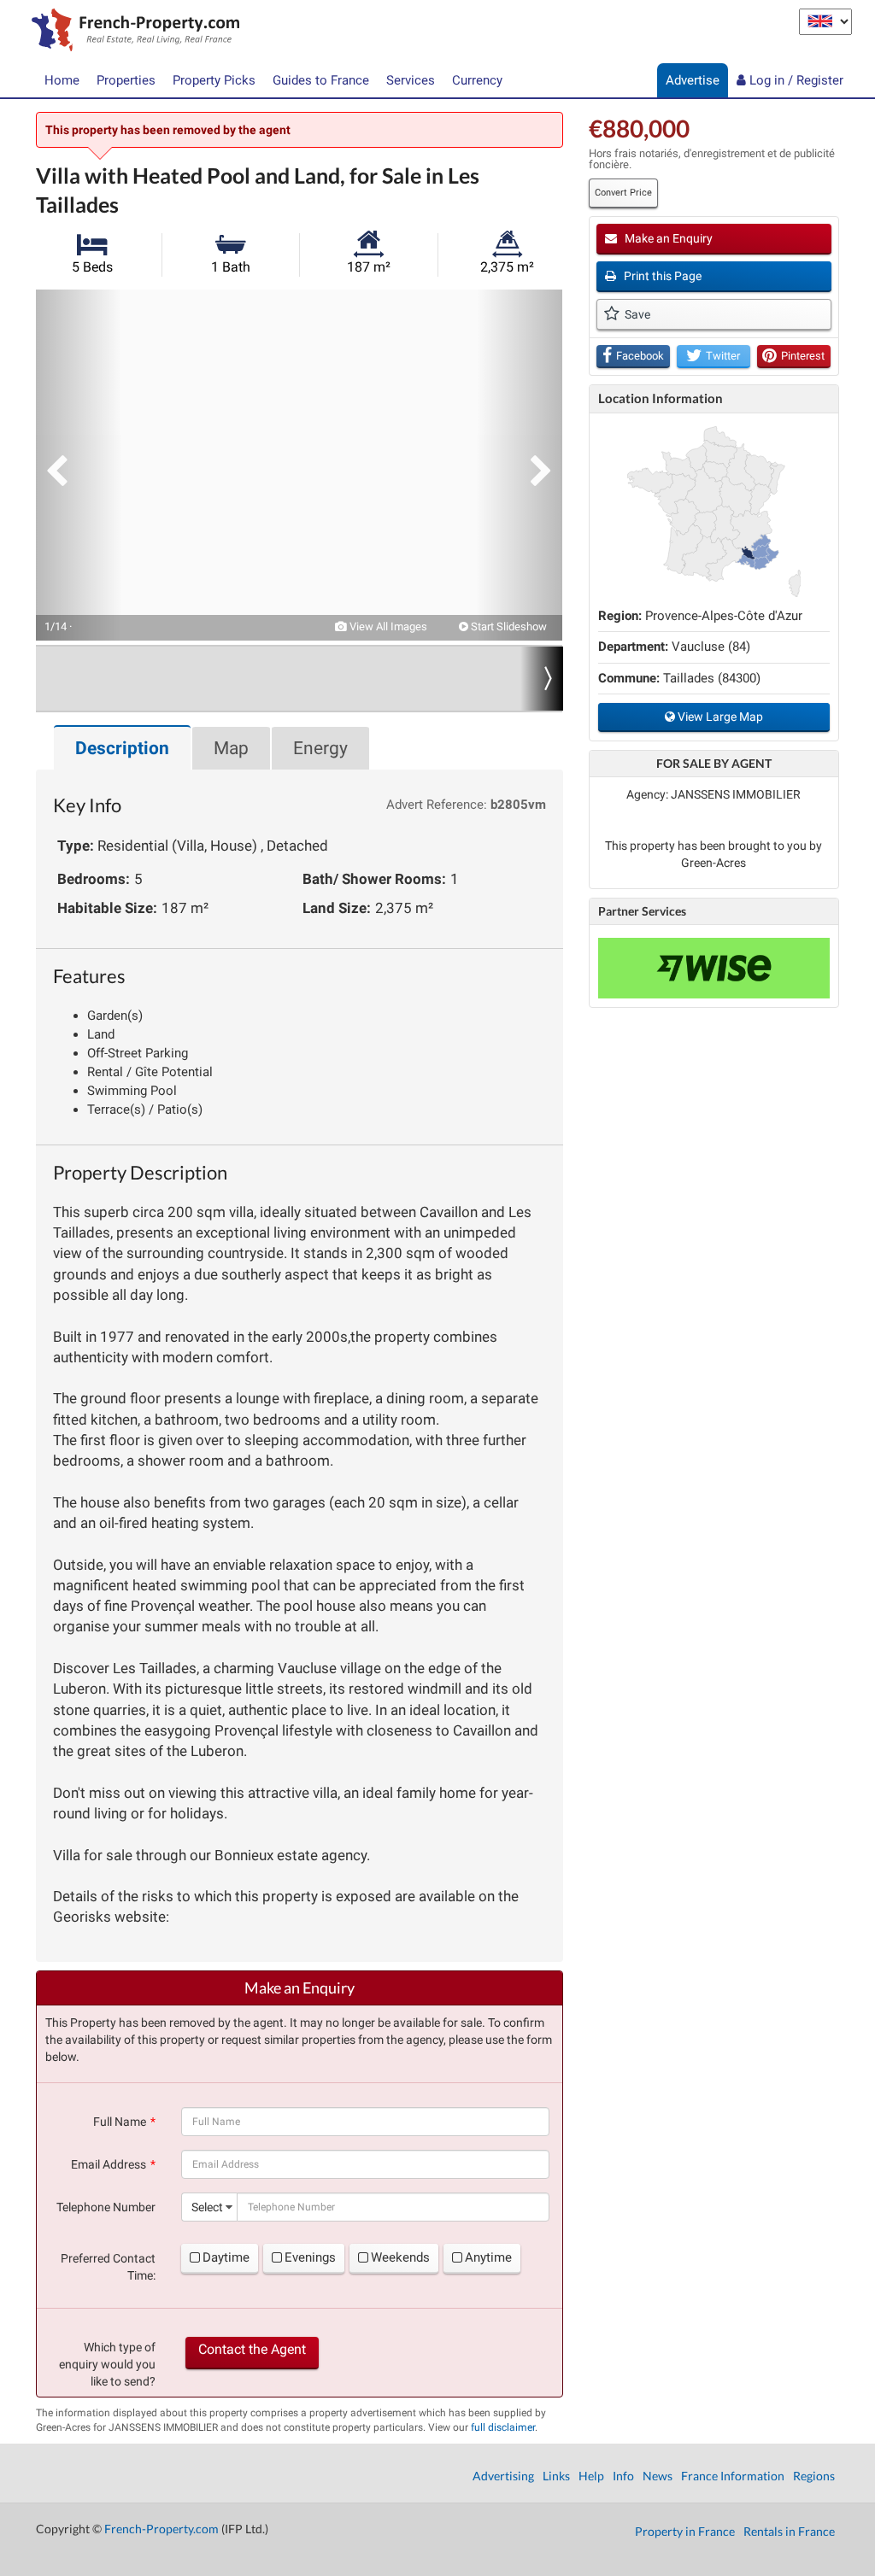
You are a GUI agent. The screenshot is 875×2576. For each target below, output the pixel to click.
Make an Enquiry (667, 238)
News (658, 2476)
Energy (320, 748)
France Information (733, 2476)
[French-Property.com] (131, 32)
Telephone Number (106, 2207)
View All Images (387, 626)
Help (591, 2476)
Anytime (488, 2257)
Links (556, 2476)
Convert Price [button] (623, 193)
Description (122, 748)
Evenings (310, 2257)
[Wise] (714, 968)
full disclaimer (503, 2427)
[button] (79, 465)
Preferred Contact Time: (108, 2267)
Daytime (226, 2257)
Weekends (400, 2257)
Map (231, 748)
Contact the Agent (252, 2349)
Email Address (109, 2164)
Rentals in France (789, 2531)
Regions (814, 2476)
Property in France (685, 2531)
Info (623, 2476)
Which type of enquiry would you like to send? (107, 2364)
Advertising (503, 2476)
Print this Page (661, 276)
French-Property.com (161, 2529)
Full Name (120, 2122)
